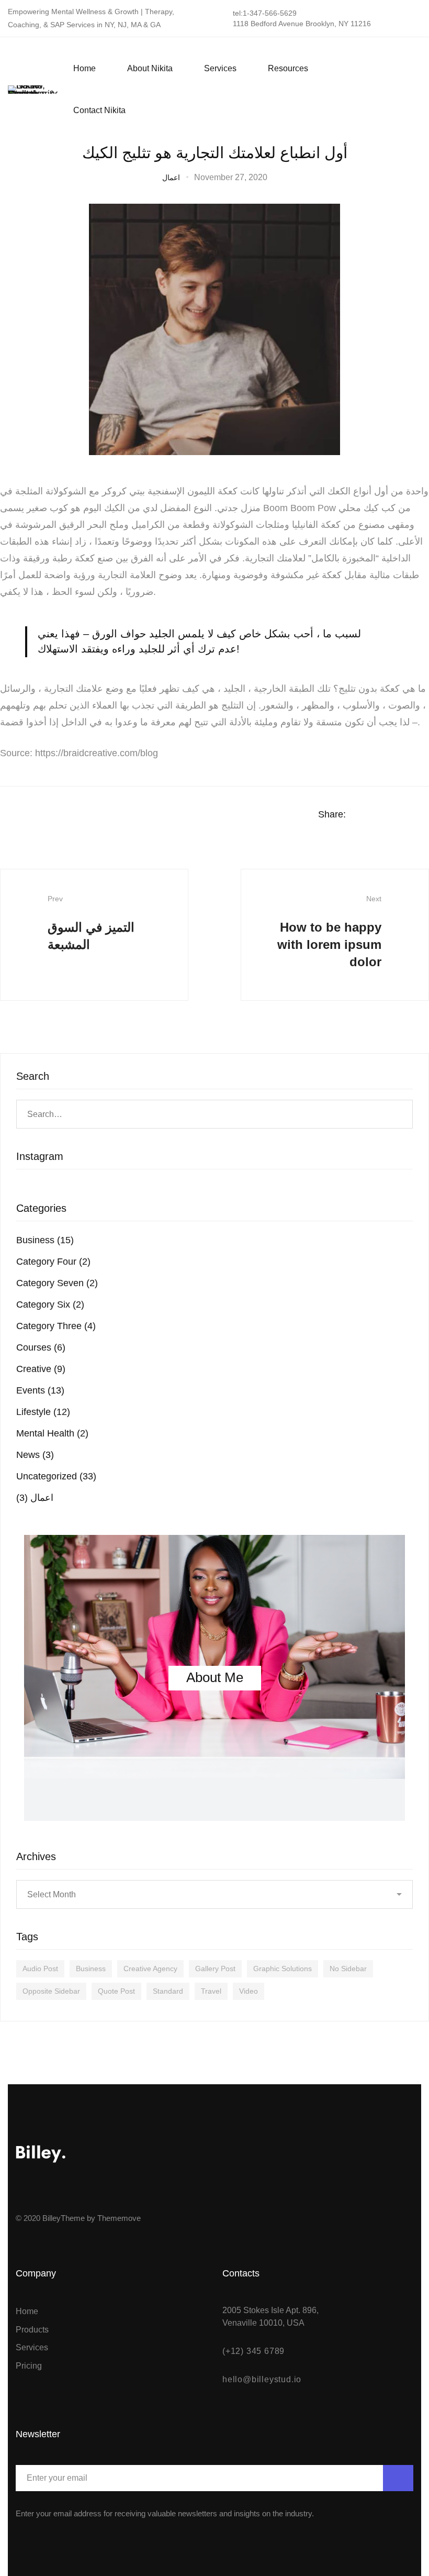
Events (40, 1390)
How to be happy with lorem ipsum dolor (329, 932)
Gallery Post (215, 1969)
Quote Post (116, 1991)
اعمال (171, 178)
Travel (211, 1991)
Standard (168, 1991)
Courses (41, 1347)
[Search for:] (214, 1114)
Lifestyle (43, 1412)
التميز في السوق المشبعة (91, 923)
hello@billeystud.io (262, 2379)
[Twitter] (417, 90)
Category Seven (57, 1283)
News (35, 1455)
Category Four (53, 1262)
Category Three (56, 1326)
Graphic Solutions (283, 1969)
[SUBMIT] (398, 2478)
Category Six (50, 1304)
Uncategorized (56, 1476)
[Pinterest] (95, 2192)
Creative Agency (150, 1969)
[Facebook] (377, 90)
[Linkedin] (405, 815)
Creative (41, 1369)
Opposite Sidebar (51, 1991)
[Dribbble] (76, 2192)
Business (45, 1240)
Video (249, 1991)
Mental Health (52, 1433)
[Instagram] (397, 90)
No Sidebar (348, 1969)
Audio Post (40, 1969)
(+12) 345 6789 (253, 2351)
